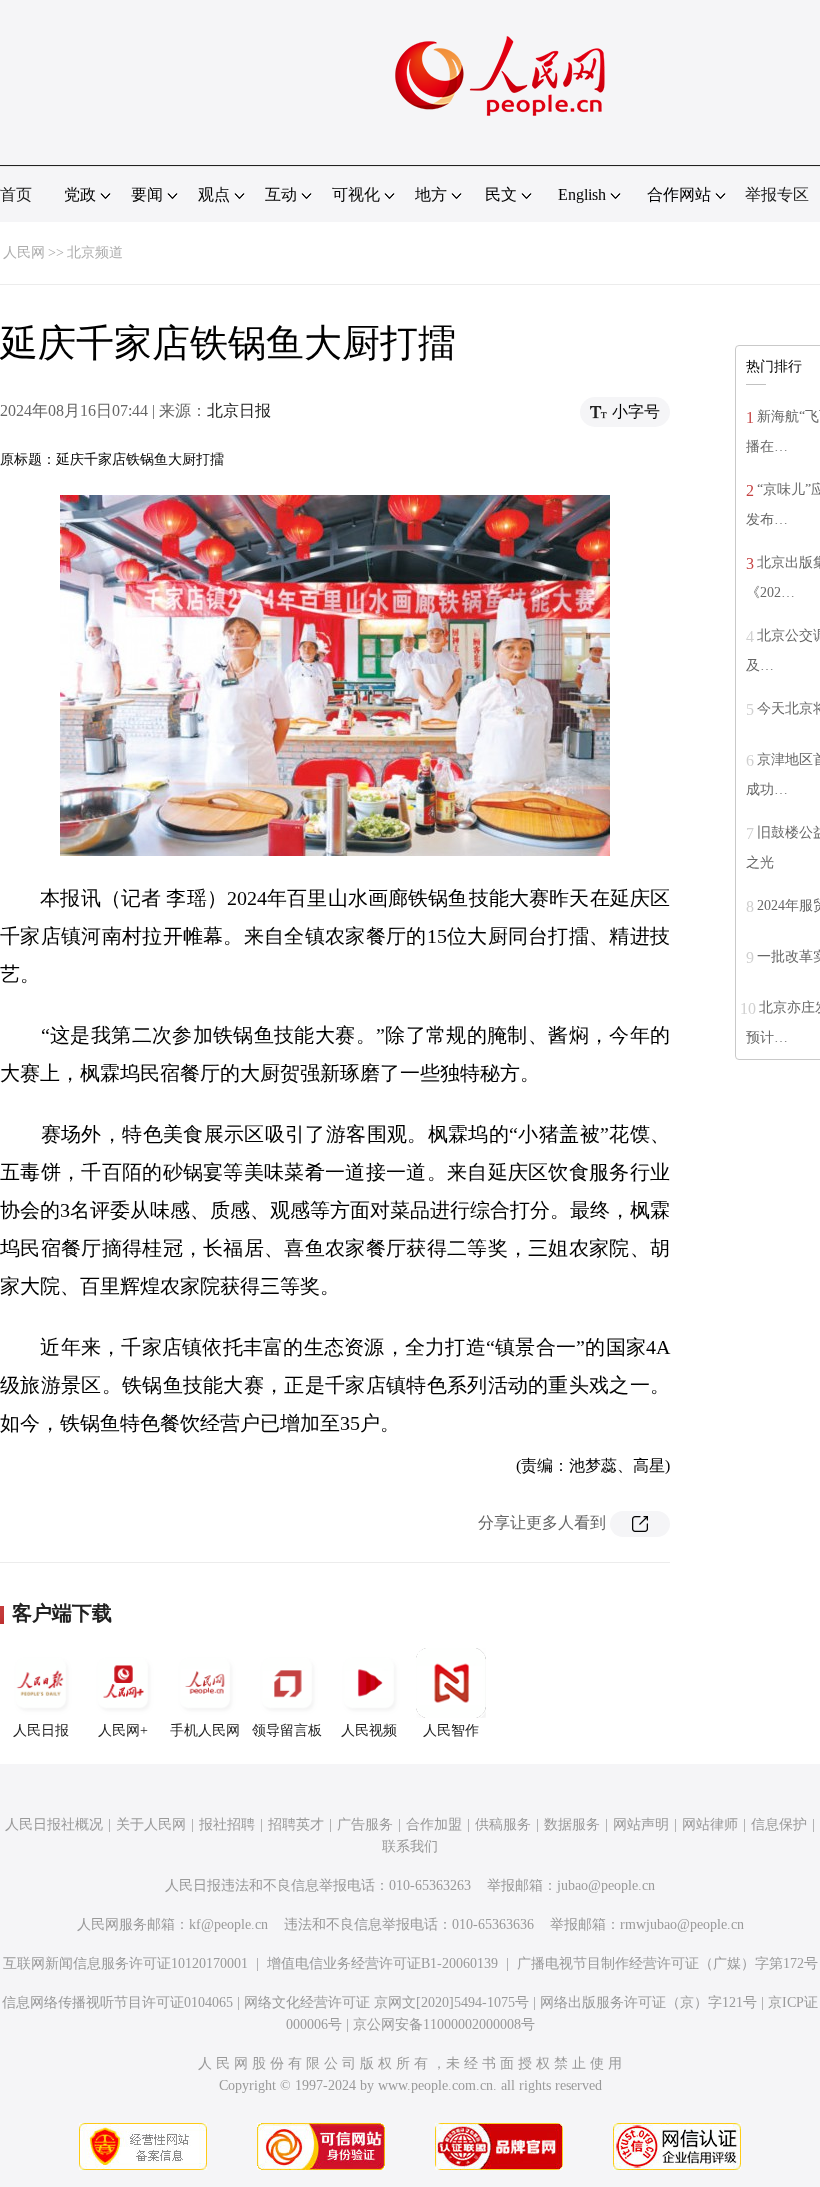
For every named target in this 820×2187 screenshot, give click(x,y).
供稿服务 (503, 1824)
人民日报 (41, 1730)
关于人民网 (151, 1824)
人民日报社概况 (54, 1824)
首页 (16, 194)
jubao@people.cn (606, 1885)
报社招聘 (227, 1824)
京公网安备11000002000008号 (444, 2024)
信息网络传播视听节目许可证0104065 (117, 2002)
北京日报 (239, 410)
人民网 (24, 252)
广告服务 (365, 1824)
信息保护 (779, 1824)
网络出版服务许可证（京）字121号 (648, 2002)
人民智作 (451, 1730)
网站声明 (641, 1824)
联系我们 (410, 1846)
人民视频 (369, 1730)
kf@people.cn (228, 1924)
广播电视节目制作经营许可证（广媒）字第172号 (667, 1963)
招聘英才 (296, 1824)
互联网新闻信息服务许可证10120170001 (125, 1963)
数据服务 (572, 1824)
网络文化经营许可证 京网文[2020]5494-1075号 (386, 2002)
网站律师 (710, 1824)
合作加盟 (434, 1824)
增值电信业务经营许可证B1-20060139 (382, 1963)
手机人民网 (205, 1730)
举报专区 (777, 194)
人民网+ (123, 1730)
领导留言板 (287, 1730)
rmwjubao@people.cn (682, 1924)
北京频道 (95, 252)
